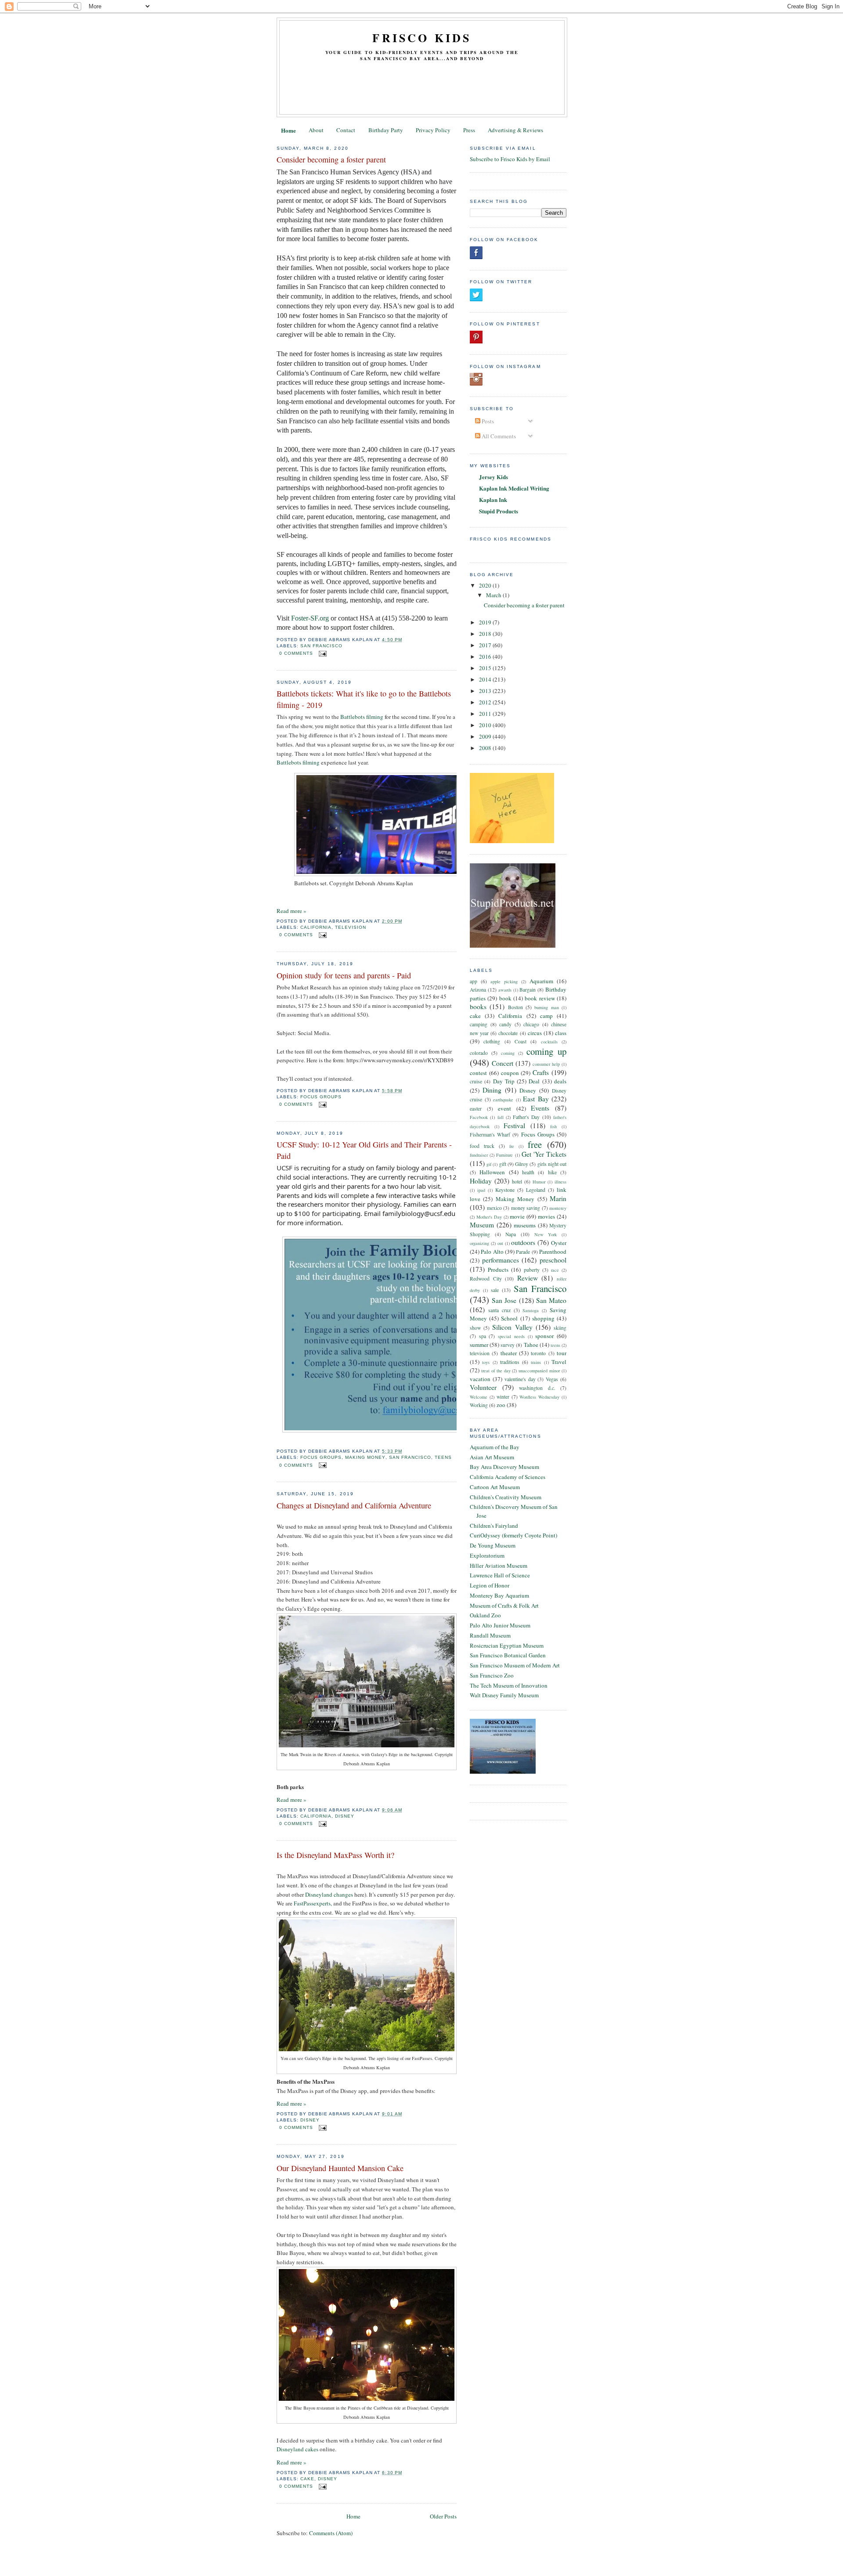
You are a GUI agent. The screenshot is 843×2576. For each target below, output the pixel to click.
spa (483, 1336)
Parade (523, 1252)
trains (536, 1362)
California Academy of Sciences (508, 1477)
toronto (538, 1353)
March (494, 595)
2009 (486, 736)
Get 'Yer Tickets (544, 1154)
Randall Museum (490, 1635)
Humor (539, 1182)
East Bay (536, 1099)
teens (443, 1457)
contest (478, 1073)
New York (546, 1234)
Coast (521, 1041)
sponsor (544, 1336)
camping (479, 1024)
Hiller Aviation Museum (499, 1566)
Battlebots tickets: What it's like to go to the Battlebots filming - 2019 (364, 699)
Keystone (505, 1190)
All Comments (498, 436)
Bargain (528, 990)
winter (503, 1397)
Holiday (481, 1181)
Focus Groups (321, 1097)
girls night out (552, 1164)
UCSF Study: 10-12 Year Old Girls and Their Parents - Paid (364, 1150)
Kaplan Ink (493, 500)
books (478, 1007)
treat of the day (496, 1371)
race (555, 1270)
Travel (559, 1362)
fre (512, 1146)
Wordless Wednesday (539, 1397)
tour (562, 1353)
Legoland (536, 1190)
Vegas (552, 1379)
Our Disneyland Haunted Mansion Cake (340, 2168)
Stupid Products (499, 511)
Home (288, 130)
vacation (480, 1379)
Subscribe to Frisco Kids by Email (510, 159)
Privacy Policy (433, 130)
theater (509, 1353)
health (528, 1172)
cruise (476, 1081)
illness (560, 1182)
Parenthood (553, 1252)
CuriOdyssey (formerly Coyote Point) (513, 1535)
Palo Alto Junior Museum (500, 1625)
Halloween (492, 1172)
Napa (511, 1234)
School (509, 1318)
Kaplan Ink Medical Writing (514, 488)
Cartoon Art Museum (495, 1487)
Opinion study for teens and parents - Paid (344, 975)
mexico (494, 1208)
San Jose (504, 1300)
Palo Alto (492, 1252)
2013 (486, 691)
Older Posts (443, 2516)
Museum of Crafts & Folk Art (504, 1605)
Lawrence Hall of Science (500, 1575)
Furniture (504, 1155)
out (500, 1243)
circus (535, 1033)
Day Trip (504, 1081)
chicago (531, 1024)
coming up (546, 1051)
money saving (526, 1208)
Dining (492, 1090)
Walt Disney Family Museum (504, 1695)
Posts (487, 421)
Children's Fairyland (494, 1526)
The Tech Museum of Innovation (509, 1685)
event (504, 1108)
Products (498, 1270)
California (316, 927)
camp (546, 1016)
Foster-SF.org (310, 618)
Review (528, 1278)
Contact (346, 130)
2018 (486, 634)
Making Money (365, 1457)
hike (552, 1172)
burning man (546, 1007)
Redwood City (486, 1279)
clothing (492, 1041)
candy (505, 1024)
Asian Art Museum (492, 1457)
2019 (486, 622)
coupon (510, 1073)
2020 (486, 585)
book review (540, 998)
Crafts (541, 1072)
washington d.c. (537, 1388)
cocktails (549, 1042)
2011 (486, 714)
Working (479, 1405)
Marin (558, 1198)
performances (501, 1260)
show (475, 1328)
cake (307, 2479)
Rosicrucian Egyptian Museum (507, 1645)
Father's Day (526, 1117)
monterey (558, 1208)
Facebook (479, 1117)
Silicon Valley (512, 1327)
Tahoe (531, 1345)
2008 (486, 748)
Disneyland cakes (297, 2449)
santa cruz (499, 1310)
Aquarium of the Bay (495, 1447)
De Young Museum (493, 1545)
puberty (532, 1270)
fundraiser (479, 1155)
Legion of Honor (490, 1585)
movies (546, 1216)
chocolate (508, 1033)
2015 (486, 668)
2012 (486, 702)
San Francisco (321, 646)
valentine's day (520, 1379)
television (351, 927)
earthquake (503, 1100)
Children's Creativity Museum (506, 1497)
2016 (486, 657)
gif (489, 1164)
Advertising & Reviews (515, 130)
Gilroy (522, 1164)
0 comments (296, 653)
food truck (482, 1146)
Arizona (478, 990)
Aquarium (541, 981)
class (561, 1033)
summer (479, 1345)
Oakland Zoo (485, 1615)
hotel (517, 1182)
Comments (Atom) (331, 2533)
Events (540, 1108)
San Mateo (551, 1300)
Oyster (559, 1243)
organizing (479, 1243)
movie (517, 1216)
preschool (553, 1260)
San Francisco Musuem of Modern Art (515, 1665)
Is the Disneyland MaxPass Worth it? (335, 1855)
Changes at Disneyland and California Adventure (354, 1505)
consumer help (546, 1064)
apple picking (504, 981)
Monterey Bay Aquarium (499, 1595)
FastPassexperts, (313, 1903)
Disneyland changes (329, 1894)
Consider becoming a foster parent (331, 159)
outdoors (523, 1242)
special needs (511, 1336)
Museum (482, 1225)
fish (553, 1126)
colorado (479, 1053)
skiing (560, 1328)
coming (508, 1053)
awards (505, 990)
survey (508, 1345)
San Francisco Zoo (492, 1675)
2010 (486, 725)
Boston (515, 1007)
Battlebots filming (362, 717)
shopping (543, 1318)
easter (476, 1109)
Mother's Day (489, 1217)
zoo (501, 1405)
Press (469, 130)
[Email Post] (322, 653)
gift (503, 1164)
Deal (534, 1081)
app (474, 981)
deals (560, 1081)
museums (525, 1225)
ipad (481, 1190)
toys (486, 1362)
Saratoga (531, 1310)
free (535, 1144)
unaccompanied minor (539, 1371)
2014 (486, 679)
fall (501, 1117)
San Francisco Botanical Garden (508, 1655)
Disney (345, 1816)
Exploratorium (487, 1555)
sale (495, 1290)
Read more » (292, 911)
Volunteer (483, 1387)
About (316, 130)
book (505, 998)
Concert (503, 1063)
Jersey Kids (494, 477)
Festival (514, 1126)
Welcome (479, 1397)
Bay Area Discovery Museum (504, 1467)
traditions (510, 1362)
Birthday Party (386, 130)
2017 (486, 645)
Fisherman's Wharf (490, 1135)
